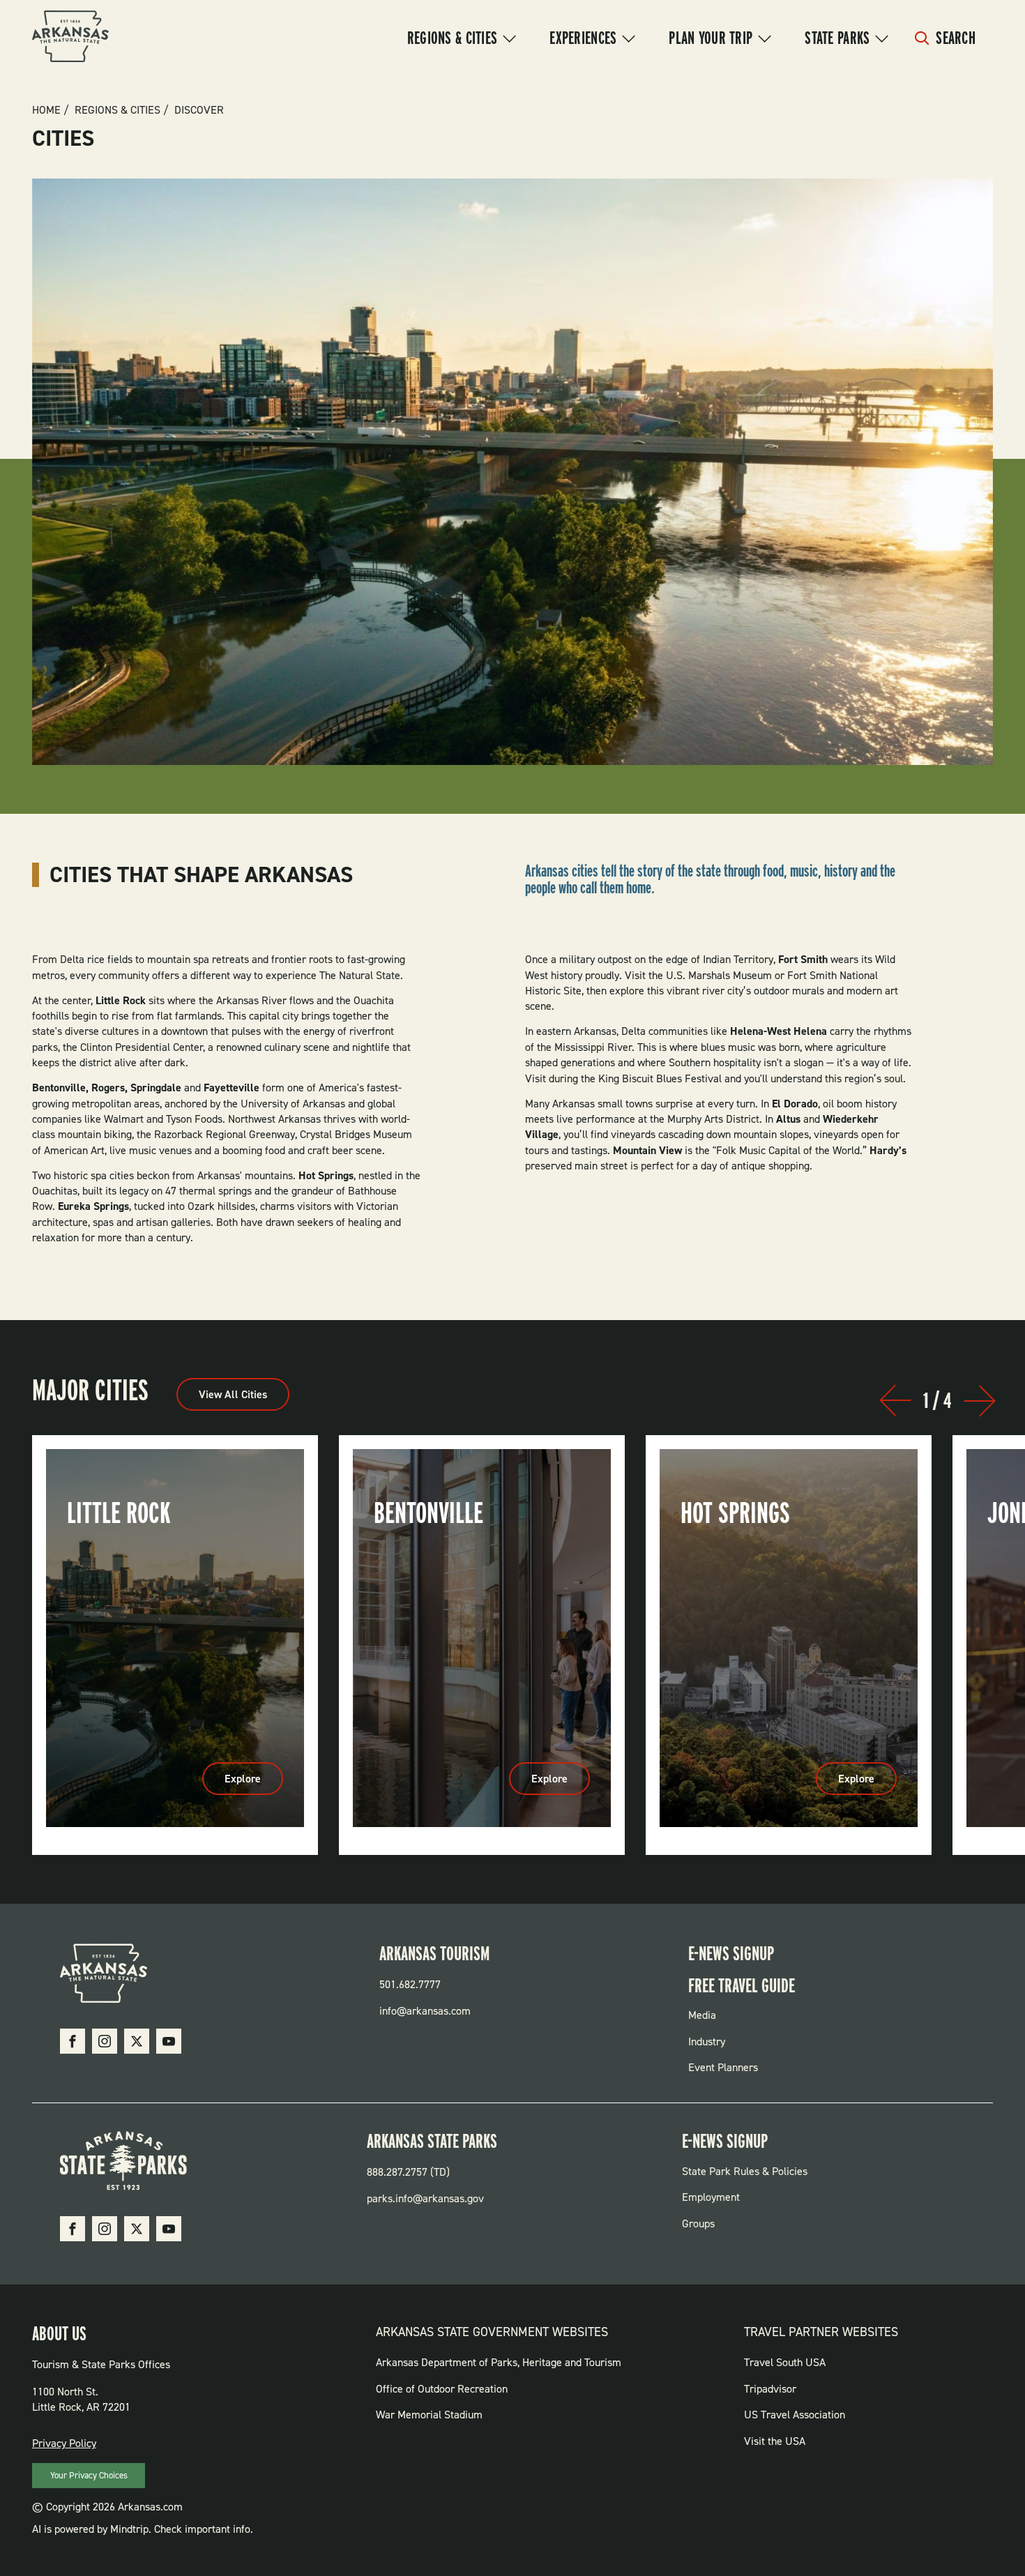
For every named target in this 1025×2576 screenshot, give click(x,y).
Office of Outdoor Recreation (442, 2389)
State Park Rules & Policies (745, 2171)
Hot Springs (735, 1513)
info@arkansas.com (425, 2011)
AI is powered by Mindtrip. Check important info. (143, 2529)
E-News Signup (731, 1953)
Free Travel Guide (742, 1985)
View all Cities (233, 1394)
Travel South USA (785, 2362)
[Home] (70, 38)
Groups (698, 2223)
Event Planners (723, 2067)
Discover (199, 110)
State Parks (837, 38)
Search (956, 38)
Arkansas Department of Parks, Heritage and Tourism (499, 2362)
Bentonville (428, 1513)
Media (702, 2015)
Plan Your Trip (711, 38)
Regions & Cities (452, 38)
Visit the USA (775, 2441)
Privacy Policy (64, 2443)
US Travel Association (795, 2415)
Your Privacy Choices (89, 2475)
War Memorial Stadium (429, 2415)
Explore (254, 1783)
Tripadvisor (770, 2389)
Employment (711, 2197)
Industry (707, 2041)
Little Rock (119, 1513)
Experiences (583, 38)
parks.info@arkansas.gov (425, 2198)
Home (46, 110)
